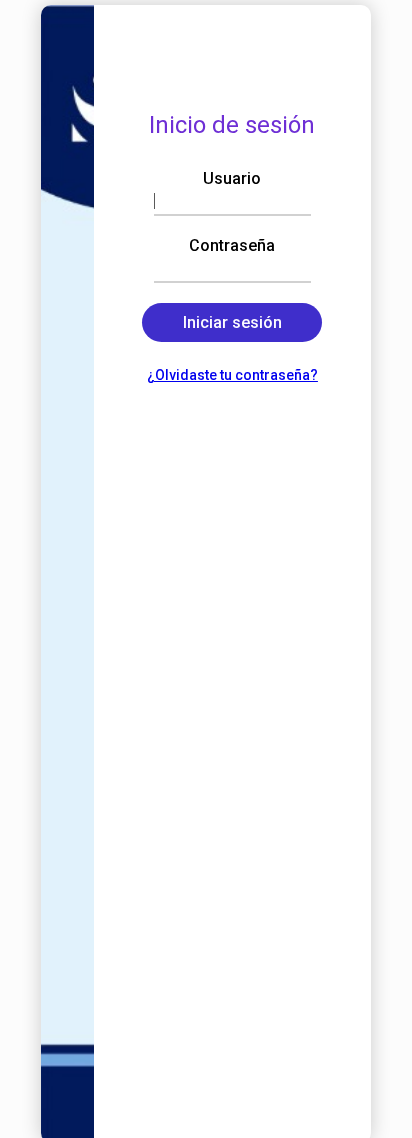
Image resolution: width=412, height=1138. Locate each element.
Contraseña (232, 245)
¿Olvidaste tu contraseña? (232, 375)
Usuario (232, 178)
